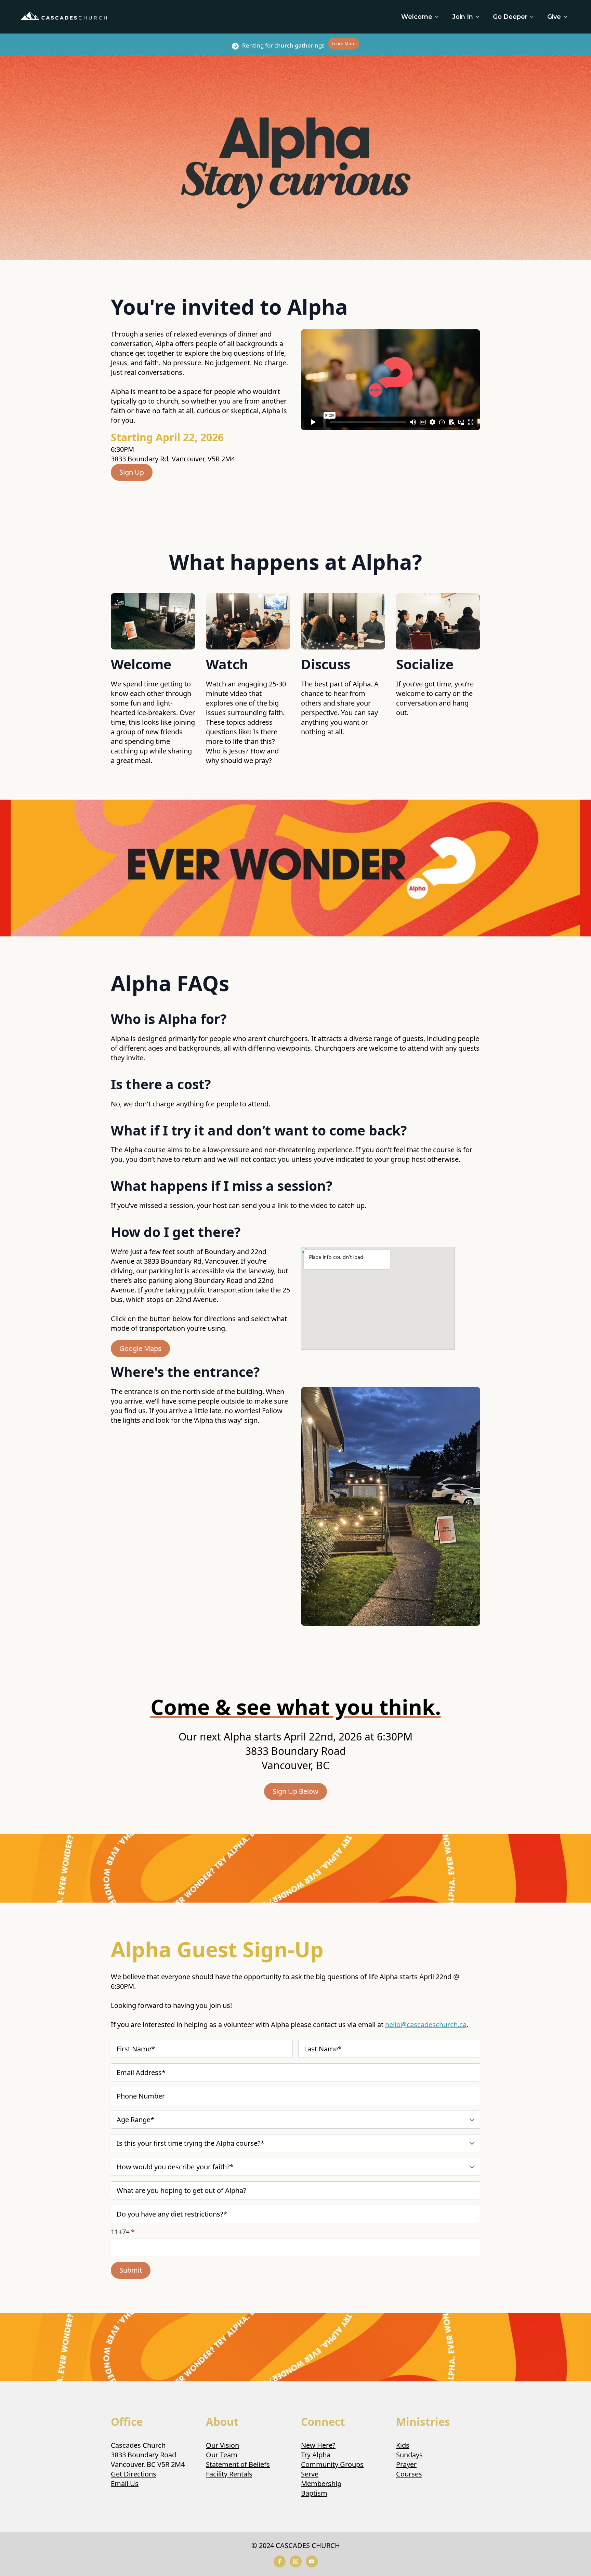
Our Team (222, 2455)
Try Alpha (316, 2455)
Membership (321, 2483)
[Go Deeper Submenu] (534, 17)
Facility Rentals (229, 2474)
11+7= (123, 2232)
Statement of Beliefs (238, 2464)
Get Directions (134, 2474)
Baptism (314, 2493)
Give (554, 17)
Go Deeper (510, 17)
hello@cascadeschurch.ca (426, 2025)
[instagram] (296, 2561)
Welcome (417, 17)
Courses (409, 2474)
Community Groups (332, 2464)
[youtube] (312, 2561)
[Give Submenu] (567, 17)
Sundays (409, 2455)
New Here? (318, 2445)
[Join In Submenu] (480, 17)
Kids (403, 2445)
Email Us (125, 2483)
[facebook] (280, 2561)
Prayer (406, 2464)
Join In (463, 17)
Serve (310, 2474)
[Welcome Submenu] (439, 17)
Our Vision (222, 2445)
